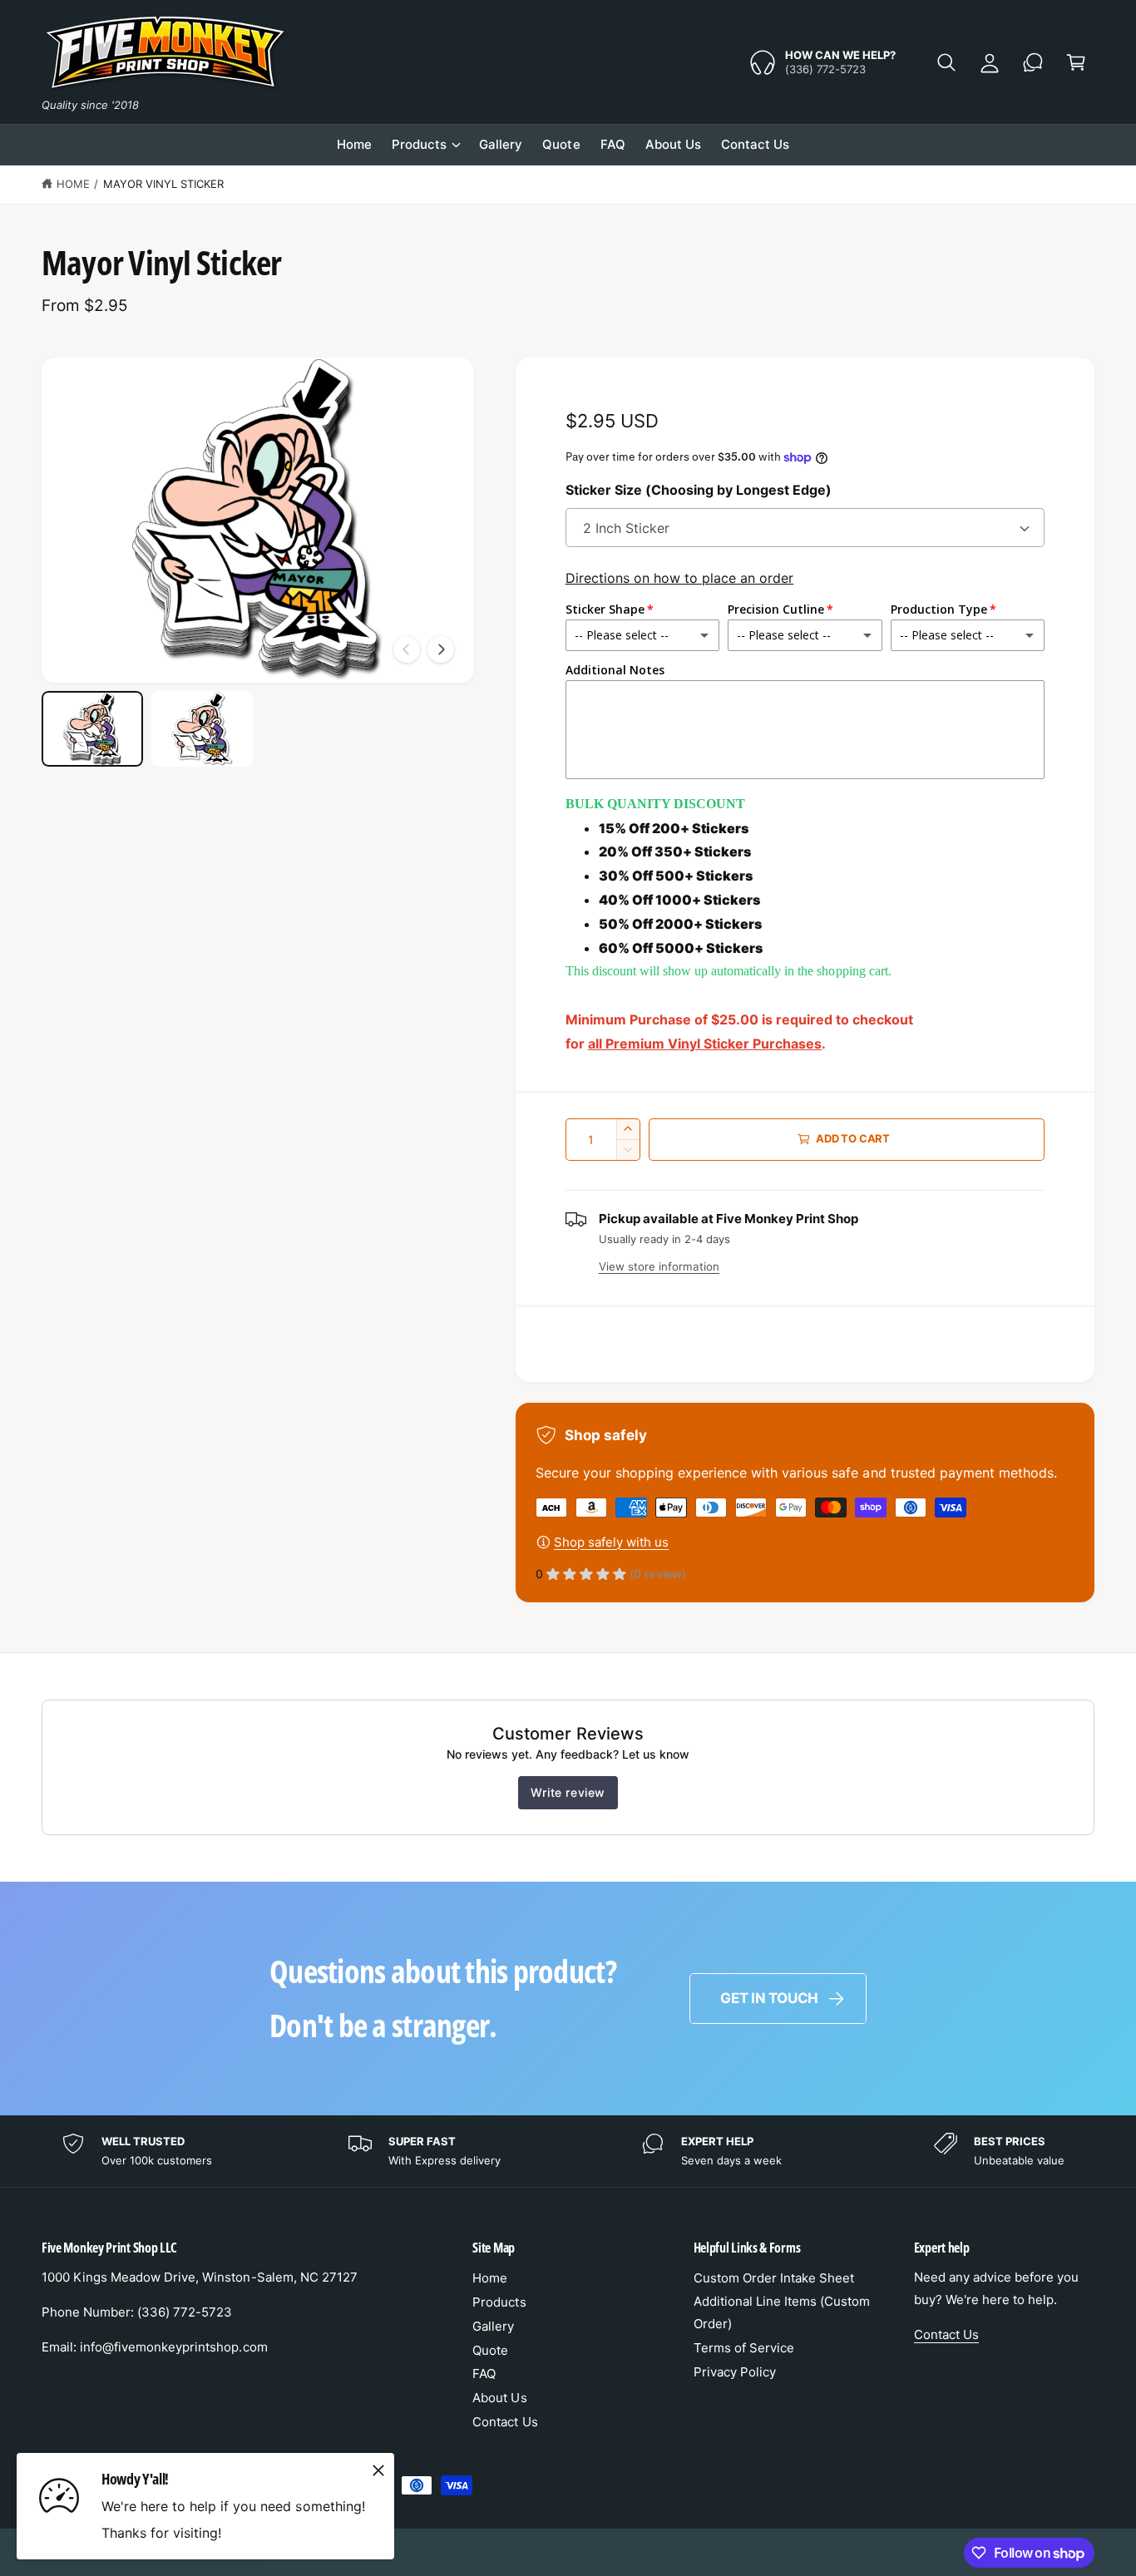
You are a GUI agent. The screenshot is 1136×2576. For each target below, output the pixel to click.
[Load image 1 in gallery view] (92, 729)
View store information (659, 1266)
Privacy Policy (735, 2372)
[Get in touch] (1033, 62)
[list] (568, 2152)
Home (73, 184)
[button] (946, 62)
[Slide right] (441, 649)
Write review (568, 1792)
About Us (499, 2398)
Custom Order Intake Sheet (774, 2278)
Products (419, 144)
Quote (490, 2350)
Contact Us (505, 2422)
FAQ (484, 2374)
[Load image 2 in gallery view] (202, 729)
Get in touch (769, 1998)
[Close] (378, 2471)
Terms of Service (744, 2348)
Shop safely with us (611, 1542)
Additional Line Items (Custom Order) (782, 2312)
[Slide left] (407, 649)
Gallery (493, 2326)
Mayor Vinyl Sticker (163, 184)
